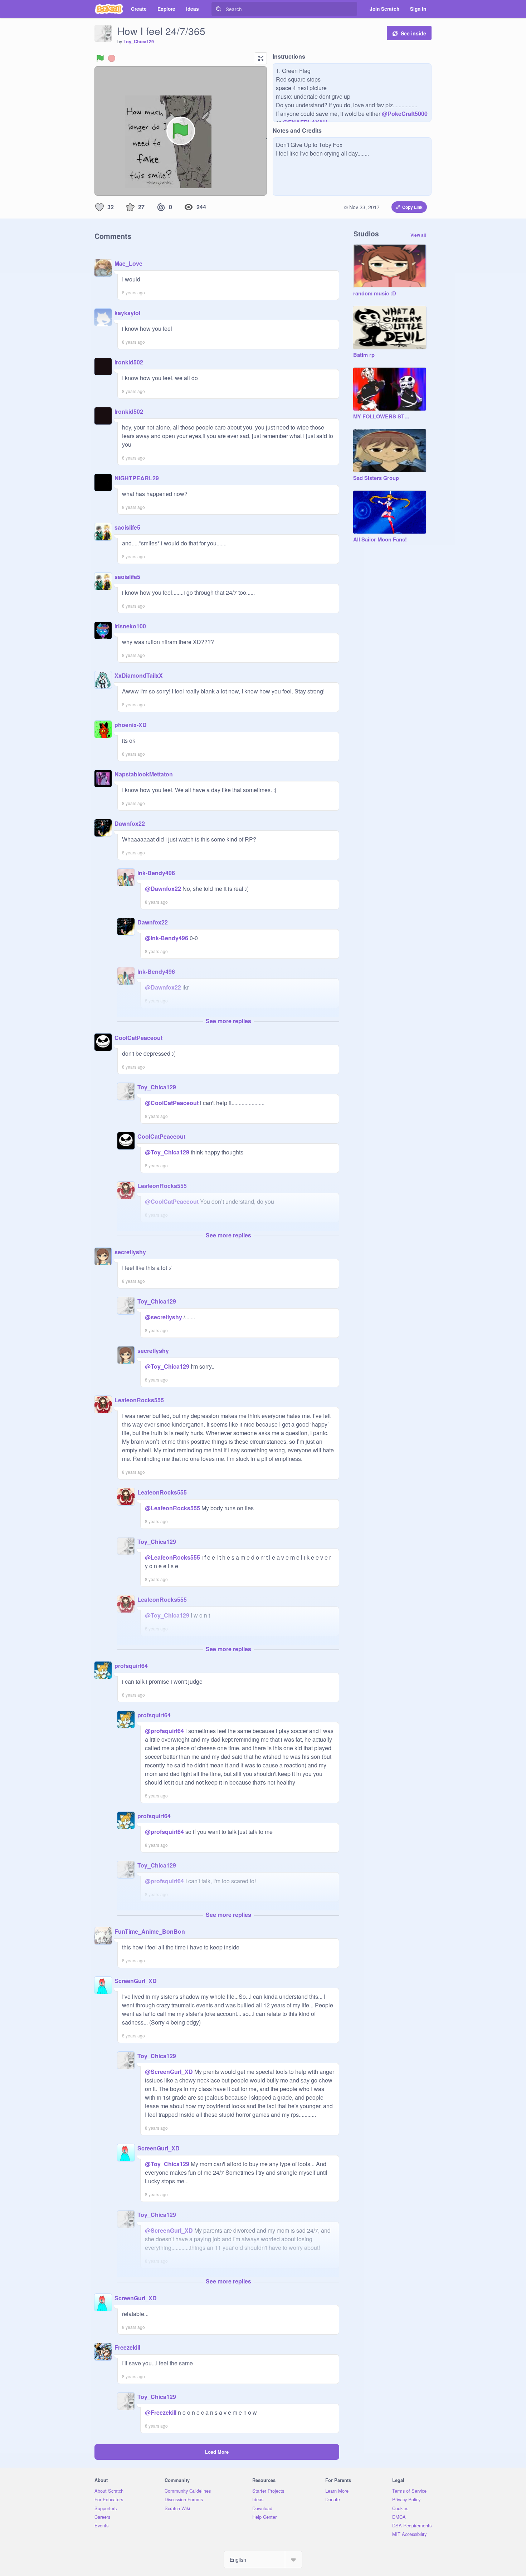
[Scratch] (109, 9)
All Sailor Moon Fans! (380, 540)
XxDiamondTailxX (139, 675)
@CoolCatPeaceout (172, 1103)
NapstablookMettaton (144, 774)
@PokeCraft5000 (405, 114)
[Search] (219, 9)
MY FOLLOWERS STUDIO (383, 417)
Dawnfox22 (130, 823)
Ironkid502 (129, 362)
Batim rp (364, 355)
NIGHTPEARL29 (137, 478)
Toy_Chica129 (139, 41)
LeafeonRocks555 (162, 1186)
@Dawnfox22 (163, 889)
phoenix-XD (131, 725)
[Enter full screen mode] (261, 58)
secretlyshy (130, 1252)
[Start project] (100, 58)
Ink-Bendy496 (156, 873)
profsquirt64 (131, 1666)
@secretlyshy (164, 1317)
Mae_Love (128, 263)
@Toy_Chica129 (167, 1152)
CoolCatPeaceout (138, 1038)
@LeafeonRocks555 (172, 1508)
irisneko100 (130, 626)
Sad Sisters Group (376, 478)
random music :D (375, 294)
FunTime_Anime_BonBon (150, 1931)
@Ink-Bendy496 (167, 938)
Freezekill (127, 2347)
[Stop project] (112, 58)
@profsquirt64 (164, 1731)
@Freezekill (161, 2412)
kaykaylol (127, 313)
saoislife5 (127, 527)
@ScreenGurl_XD (169, 2072)
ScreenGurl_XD (136, 1981)
